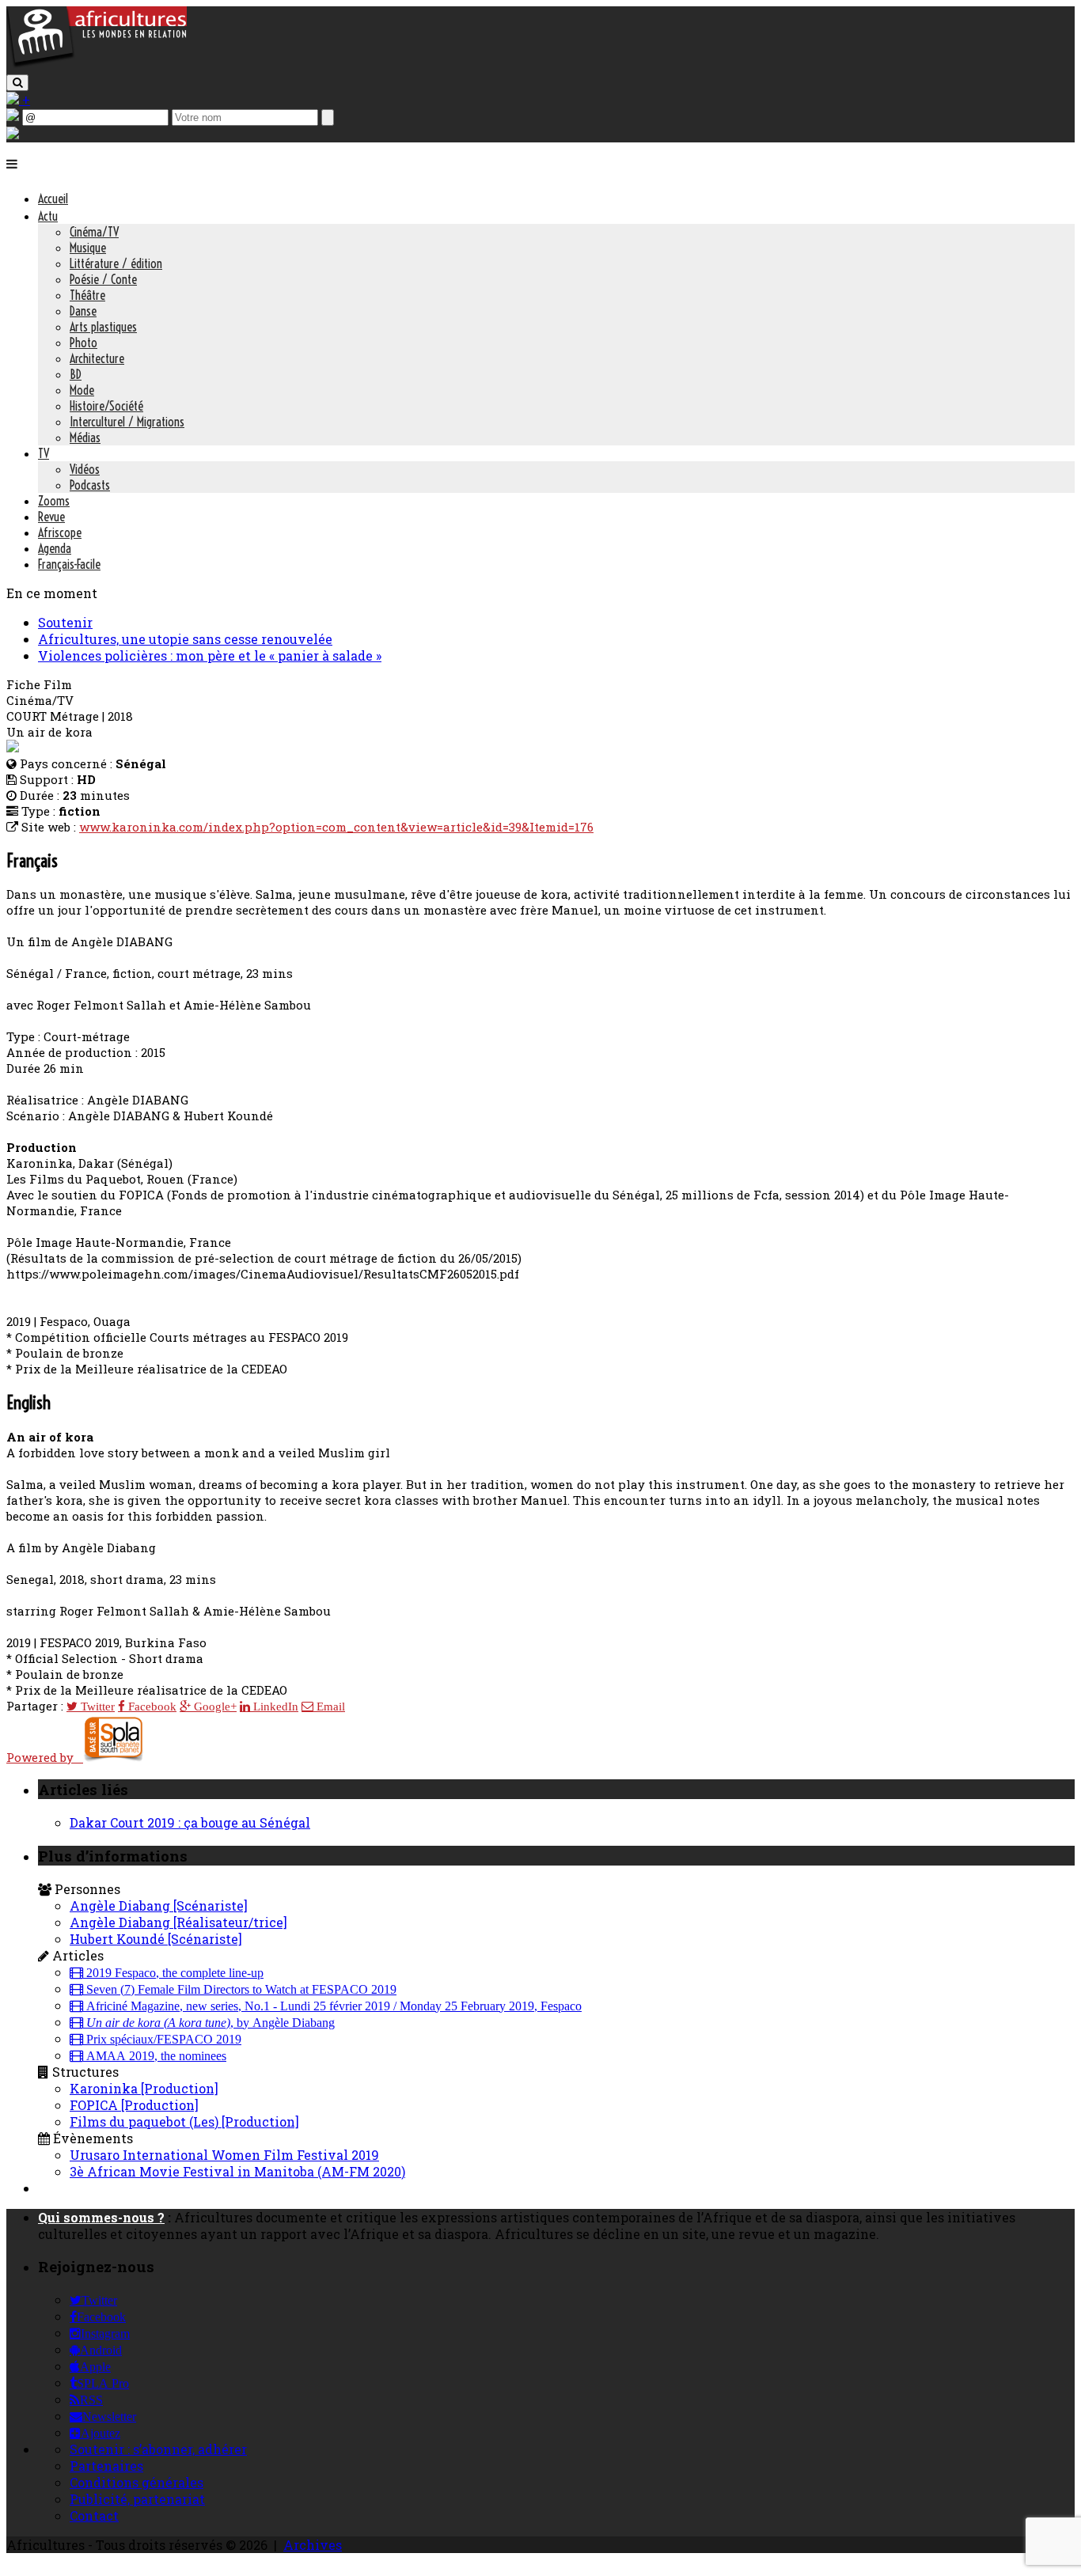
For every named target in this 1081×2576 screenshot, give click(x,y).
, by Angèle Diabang (211, 2023)
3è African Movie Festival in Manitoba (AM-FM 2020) (237, 2171)
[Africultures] (97, 64)
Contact (94, 2515)
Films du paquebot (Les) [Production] (184, 2121)
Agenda (55, 548)
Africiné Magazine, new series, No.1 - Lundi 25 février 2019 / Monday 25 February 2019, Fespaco (332, 2006)
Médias (85, 438)
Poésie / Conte (103, 279)
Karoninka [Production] (144, 2088)
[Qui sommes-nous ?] (13, 134)
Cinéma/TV (94, 232)
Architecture (97, 358)
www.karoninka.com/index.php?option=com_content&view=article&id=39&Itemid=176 (336, 827)
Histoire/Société (106, 406)
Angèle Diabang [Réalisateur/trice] (178, 1922)
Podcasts (90, 485)
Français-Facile (69, 564)
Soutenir (65, 622)
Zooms (54, 501)
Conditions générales (137, 2482)
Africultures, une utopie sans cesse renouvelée (185, 639)
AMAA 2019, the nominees (155, 2056)
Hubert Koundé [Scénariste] (156, 1939)
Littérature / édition (116, 263)
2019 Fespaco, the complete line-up (173, 1973)
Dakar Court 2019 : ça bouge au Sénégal (190, 1822)
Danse (83, 311)
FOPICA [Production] (134, 2105)
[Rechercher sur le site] (17, 83)
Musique (88, 248)
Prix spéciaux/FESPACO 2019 (162, 2040)
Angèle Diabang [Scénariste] (159, 1905)
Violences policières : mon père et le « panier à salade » (210, 655)
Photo (83, 343)
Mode (82, 390)
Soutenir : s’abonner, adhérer (158, 2449)
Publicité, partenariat (137, 2499)
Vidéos (85, 469)
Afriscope (60, 532)
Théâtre (87, 295)
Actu (48, 216)
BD (76, 374)
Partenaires (106, 2466)
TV (44, 453)
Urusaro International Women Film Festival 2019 (224, 2155)
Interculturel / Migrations (127, 422)
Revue (51, 517)
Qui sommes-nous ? (101, 2217)
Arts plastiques (103, 327)
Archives (313, 2545)
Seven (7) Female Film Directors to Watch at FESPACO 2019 (240, 1990)
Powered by (45, 1757)
